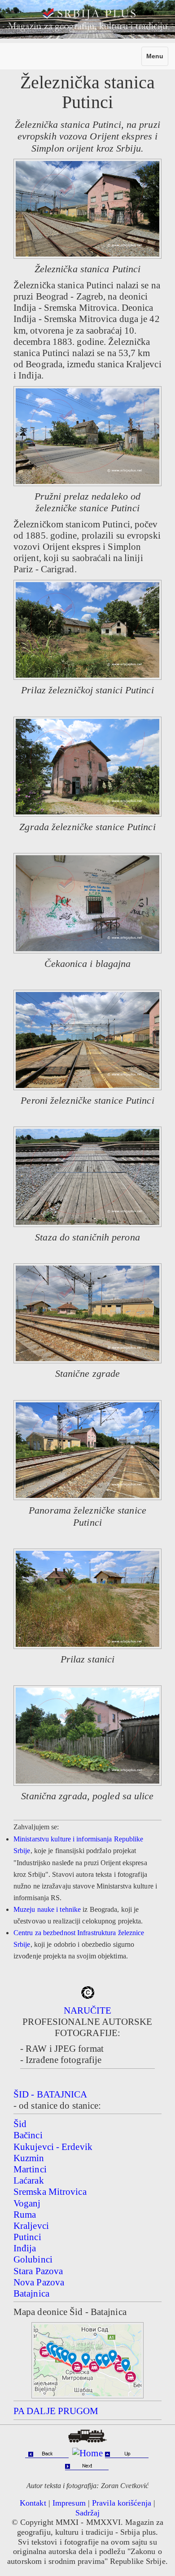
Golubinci (33, 2259)
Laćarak (29, 2180)
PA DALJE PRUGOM (56, 2411)
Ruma (25, 2215)
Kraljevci (31, 2226)
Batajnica (31, 2293)
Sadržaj (88, 2513)
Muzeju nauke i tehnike (47, 1909)
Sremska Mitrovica (50, 2192)
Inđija (25, 2248)
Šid (20, 2124)
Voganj (27, 2203)
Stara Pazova (38, 2271)
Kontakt (33, 2503)
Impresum (69, 2503)
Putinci (27, 2237)
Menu (157, 59)
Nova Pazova (39, 2282)
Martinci (30, 2169)
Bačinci (28, 2135)
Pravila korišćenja (122, 2503)
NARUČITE (88, 2010)
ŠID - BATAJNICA (50, 2094)
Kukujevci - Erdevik (53, 2147)
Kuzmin (29, 2158)
